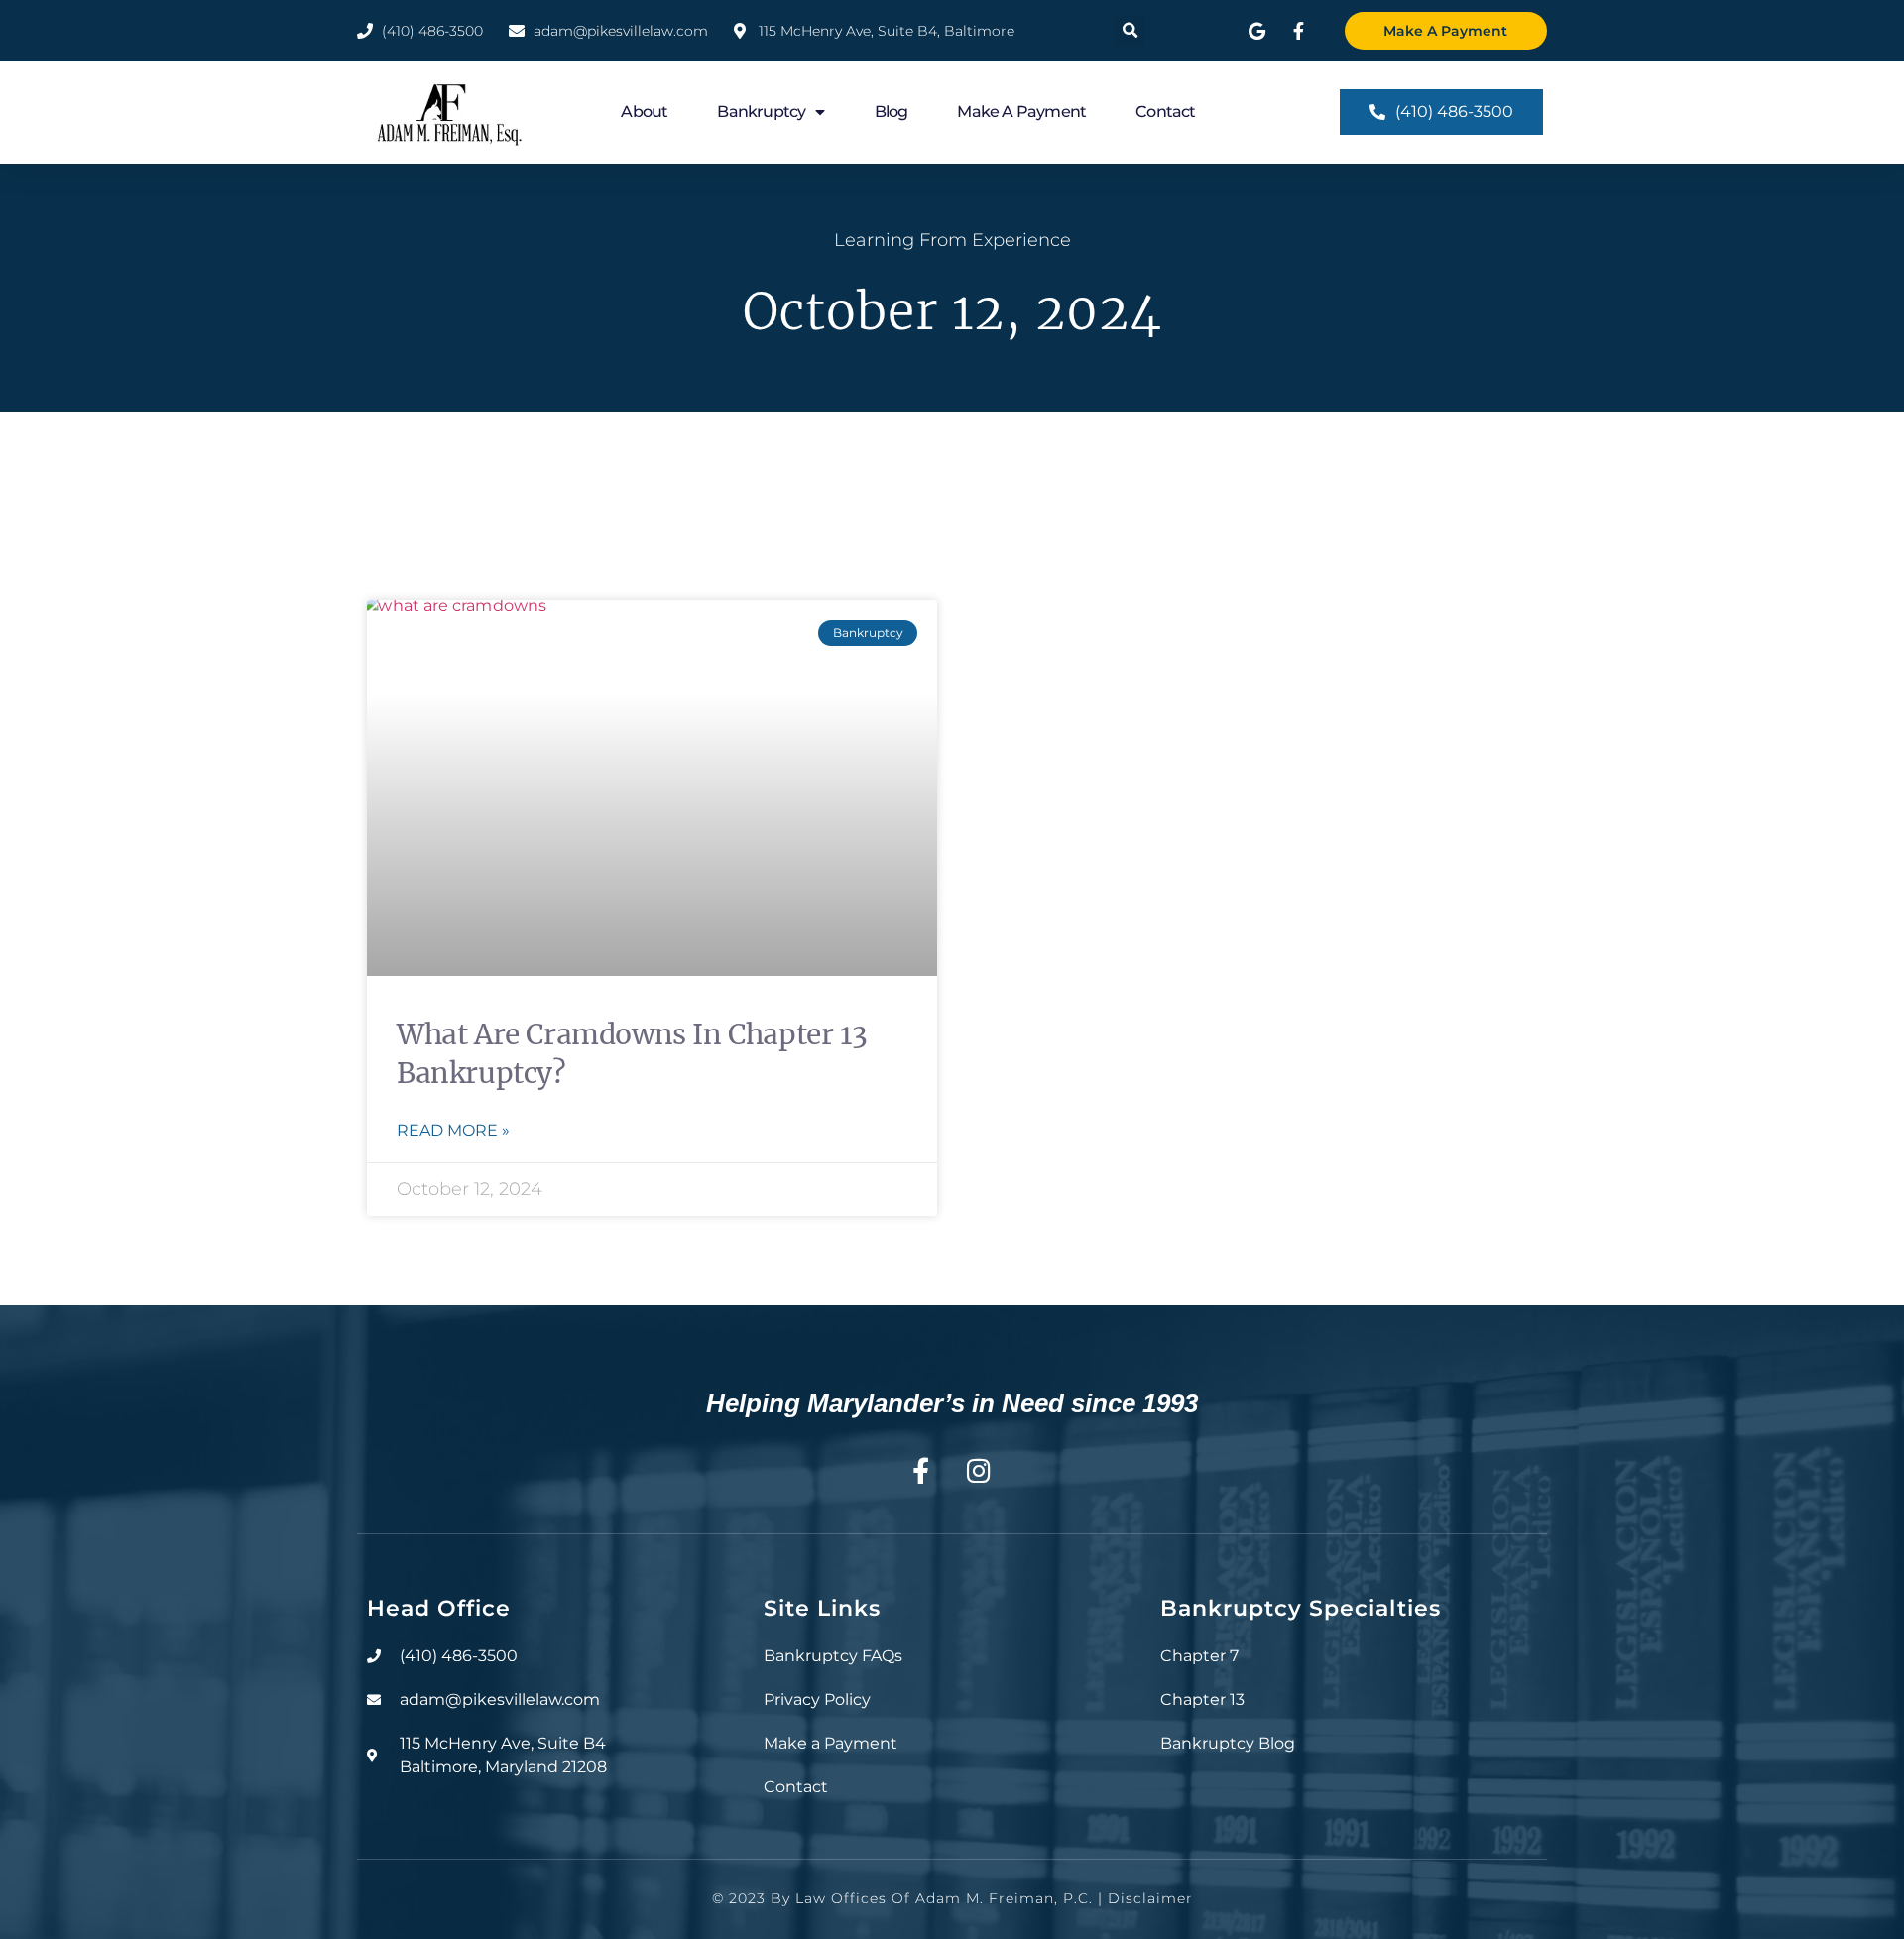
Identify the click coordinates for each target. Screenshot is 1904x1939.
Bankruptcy (761, 112)
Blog (892, 112)
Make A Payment (1021, 112)
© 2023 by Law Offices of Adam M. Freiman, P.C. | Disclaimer (952, 1898)
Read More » (453, 1130)
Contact (1165, 112)
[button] (1130, 31)
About (644, 112)
